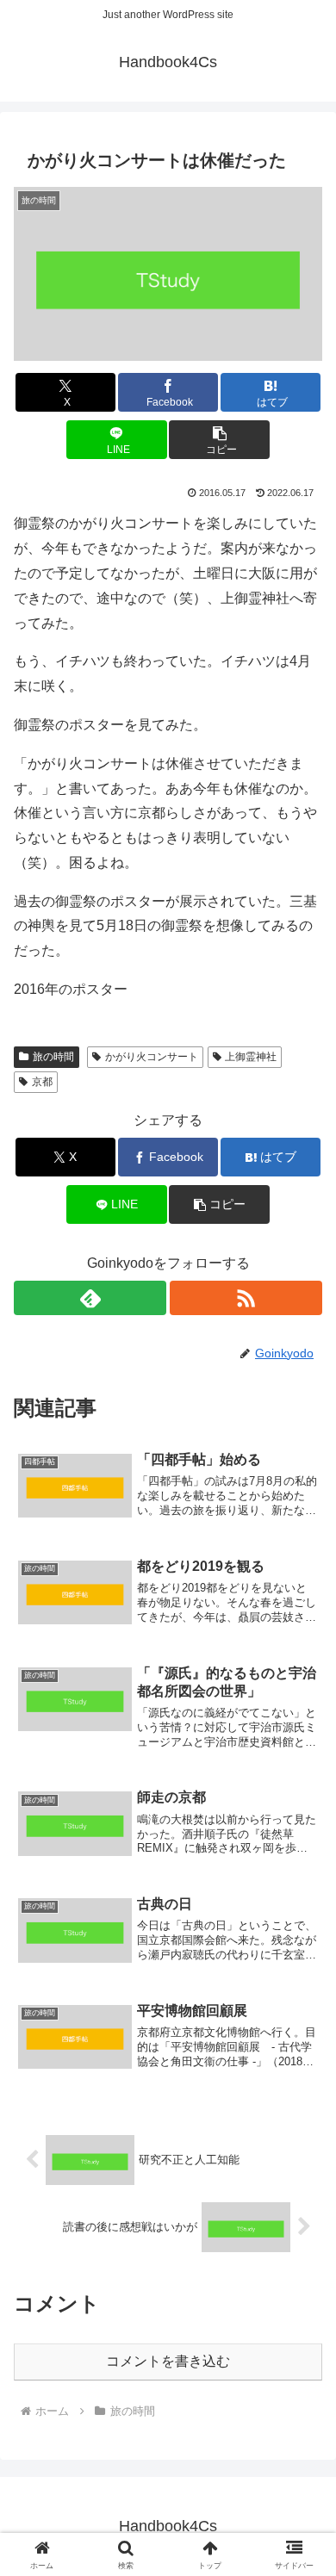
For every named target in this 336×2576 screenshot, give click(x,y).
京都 (42, 1082)
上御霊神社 (251, 1057)
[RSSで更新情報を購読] (246, 1298)
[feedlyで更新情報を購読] (90, 1298)
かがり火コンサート (152, 1057)
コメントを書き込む (168, 2361)
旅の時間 (53, 1057)
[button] (219, 440)
